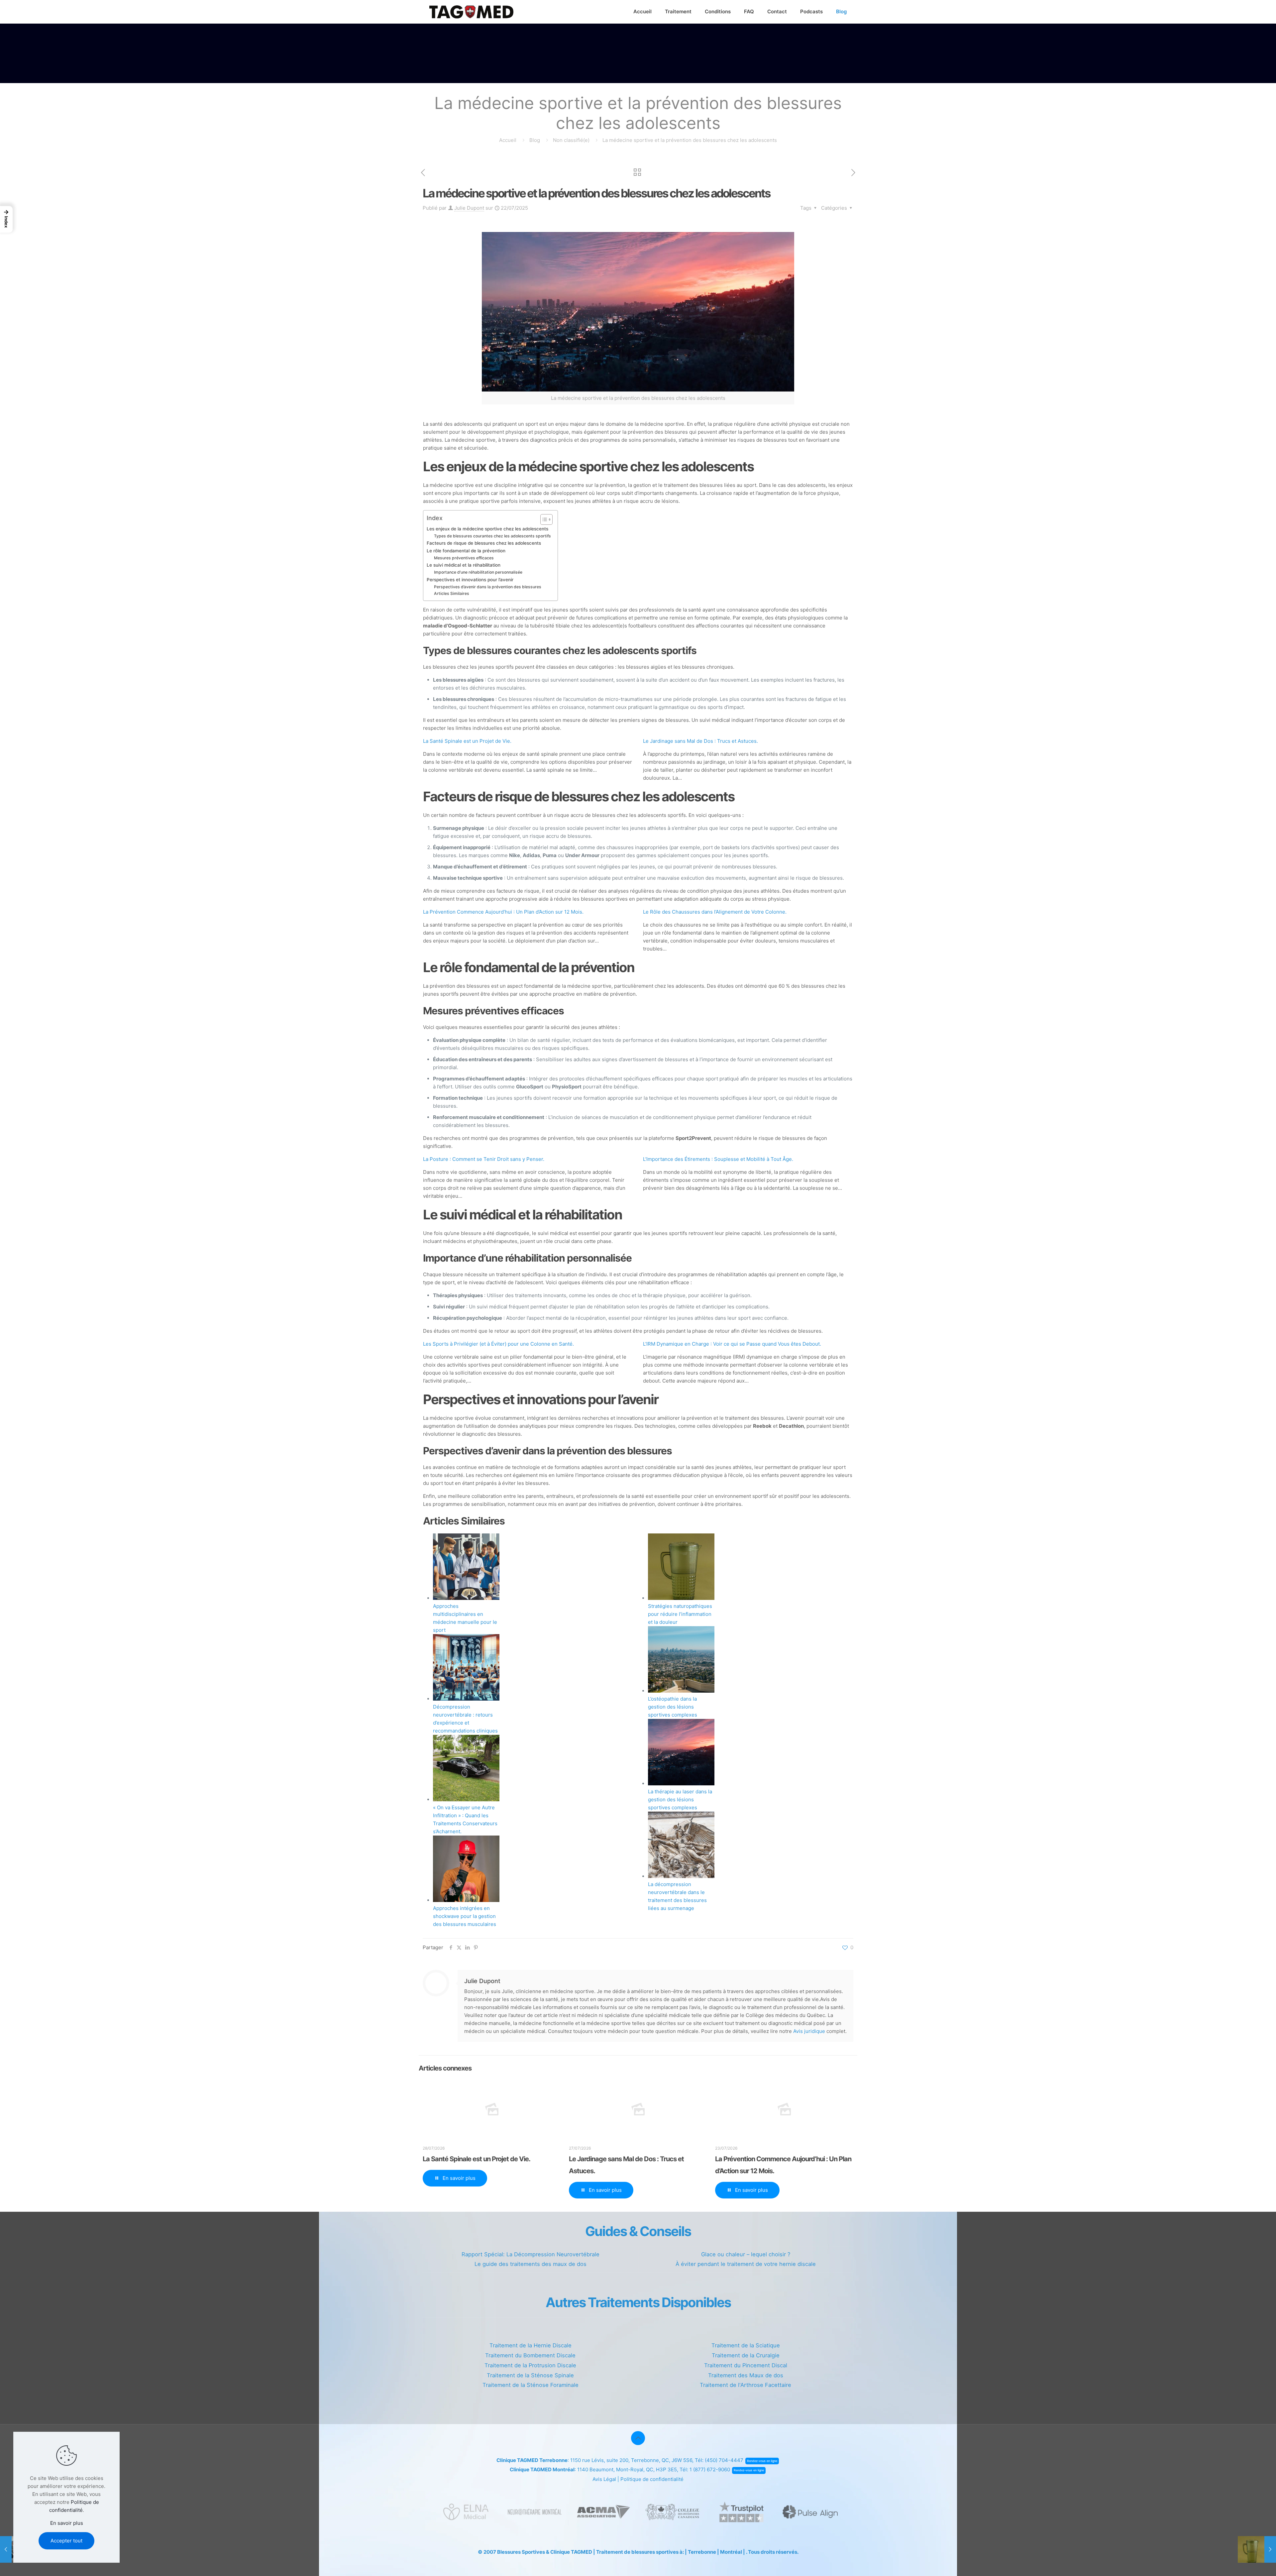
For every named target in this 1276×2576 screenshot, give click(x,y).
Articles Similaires (452, 593)
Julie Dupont (469, 208)
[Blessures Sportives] (471, 12)
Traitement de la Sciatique (746, 2345)
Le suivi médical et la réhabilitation (464, 565)
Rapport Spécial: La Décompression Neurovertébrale (531, 2254)
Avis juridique (809, 2031)
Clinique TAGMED (571, 2552)
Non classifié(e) (571, 140)
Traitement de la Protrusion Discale (530, 2365)
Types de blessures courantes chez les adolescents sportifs (492, 536)
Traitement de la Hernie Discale (531, 2345)
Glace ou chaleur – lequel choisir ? (746, 2254)
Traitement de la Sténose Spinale (530, 2375)
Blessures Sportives (521, 2552)
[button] (6, 219)
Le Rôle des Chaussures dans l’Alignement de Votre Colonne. (715, 912)
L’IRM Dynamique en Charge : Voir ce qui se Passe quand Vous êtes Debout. (732, 1344)
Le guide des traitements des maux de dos (531, 2264)
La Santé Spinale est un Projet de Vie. (467, 741)
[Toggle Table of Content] (543, 519)
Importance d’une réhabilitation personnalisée (478, 572)
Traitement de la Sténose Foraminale (531, 2385)
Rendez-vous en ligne (762, 2461)
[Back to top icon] (638, 2438)
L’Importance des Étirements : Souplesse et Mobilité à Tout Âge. (718, 1159)
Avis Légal (604, 2479)
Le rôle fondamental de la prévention (466, 551)
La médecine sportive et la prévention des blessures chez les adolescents (690, 140)
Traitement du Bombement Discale (530, 2355)
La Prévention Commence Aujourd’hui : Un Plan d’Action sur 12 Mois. (503, 912)
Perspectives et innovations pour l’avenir (470, 580)
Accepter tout (66, 2541)
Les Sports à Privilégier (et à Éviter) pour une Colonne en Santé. (498, 1344)
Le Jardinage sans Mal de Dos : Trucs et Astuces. (700, 741)
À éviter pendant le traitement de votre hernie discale (746, 2264)
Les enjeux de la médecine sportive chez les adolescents (487, 529)
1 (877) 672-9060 (710, 2469)
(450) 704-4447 (724, 2460)
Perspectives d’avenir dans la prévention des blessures (488, 587)
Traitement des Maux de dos (746, 2375)
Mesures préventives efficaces (464, 558)
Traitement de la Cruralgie (746, 2355)
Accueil (508, 140)
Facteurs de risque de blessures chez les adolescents (484, 543)
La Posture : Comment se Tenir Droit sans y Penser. (484, 1159)
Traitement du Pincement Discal (746, 2365)
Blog (535, 140)
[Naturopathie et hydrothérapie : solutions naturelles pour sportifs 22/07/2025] (1257, 2549)
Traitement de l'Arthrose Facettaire (745, 2385)
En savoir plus (67, 2523)
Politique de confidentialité (652, 2479)
